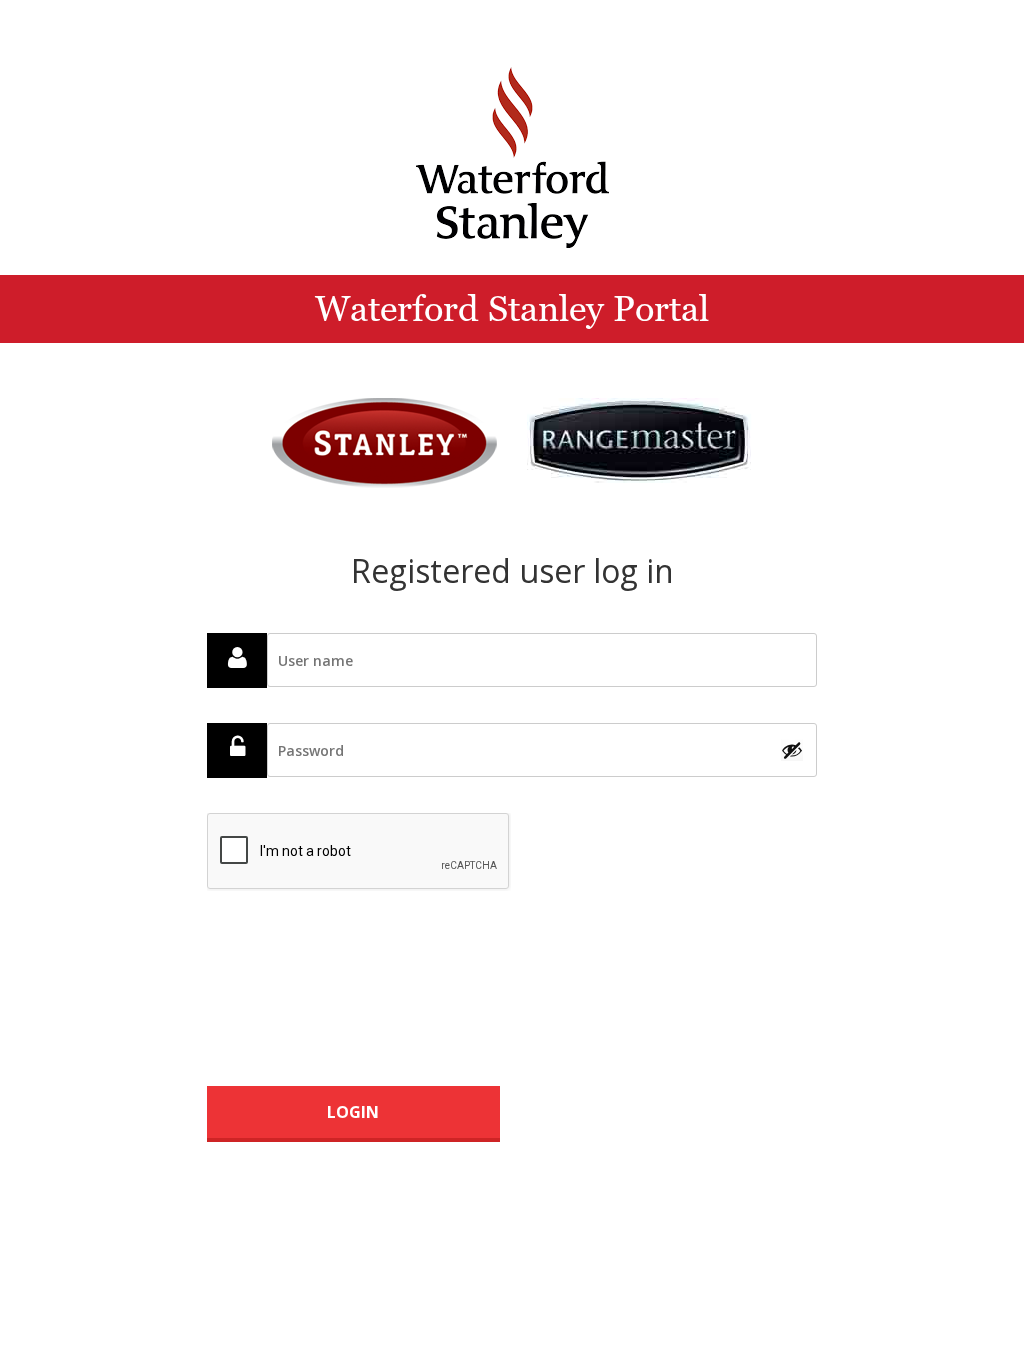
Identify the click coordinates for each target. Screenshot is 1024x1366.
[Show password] (792, 750)
